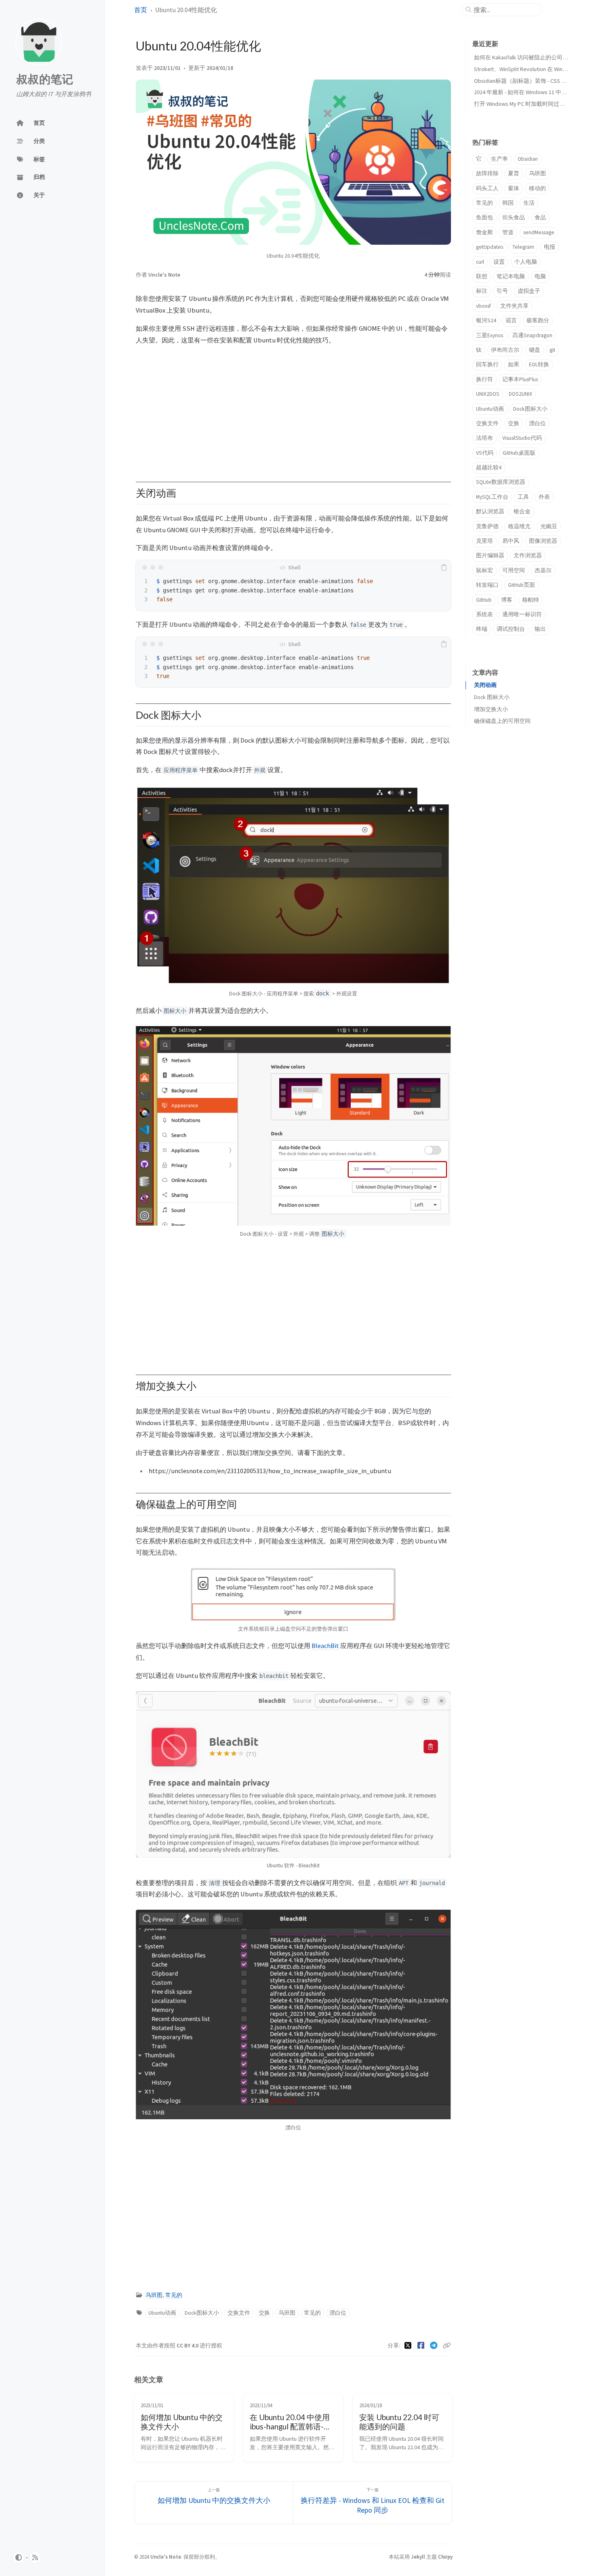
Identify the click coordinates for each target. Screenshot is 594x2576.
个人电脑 (526, 262)
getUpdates (490, 247)
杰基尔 (543, 570)
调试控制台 (511, 629)
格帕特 (531, 600)
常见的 (174, 2295)
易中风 (511, 541)
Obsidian (528, 159)
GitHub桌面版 (519, 453)
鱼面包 (484, 217)
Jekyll (418, 2557)
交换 (264, 2313)
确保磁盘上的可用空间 (502, 721)
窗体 (514, 188)
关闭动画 (485, 685)
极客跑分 (538, 320)
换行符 (484, 379)
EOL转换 (539, 364)
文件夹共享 (514, 306)
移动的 (537, 188)
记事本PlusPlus (520, 379)
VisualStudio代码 (522, 438)
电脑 (540, 276)
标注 (482, 291)
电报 (550, 247)
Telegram (523, 247)
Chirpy (445, 2557)
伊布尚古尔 (505, 350)
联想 (482, 276)
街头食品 (514, 217)
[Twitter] (409, 2345)
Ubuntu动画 (162, 2313)
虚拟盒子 (529, 291)
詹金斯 (484, 232)
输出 (540, 629)
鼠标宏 (484, 570)
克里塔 (484, 541)
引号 (502, 291)
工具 (523, 497)
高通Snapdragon (532, 335)
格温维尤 (519, 526)
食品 (540, 217)
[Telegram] (435, 2345)
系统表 (484, 614)
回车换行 (487, 364)
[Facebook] (422, 2345)
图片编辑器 (490, 555)
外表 (544, 497)
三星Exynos (490, 335)
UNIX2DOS (488, 394)
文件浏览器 (528, 555)
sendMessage (539, 232)
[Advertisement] (293, 409)
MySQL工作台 (492, 497)
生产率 (499, 159)
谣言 (511, 320)
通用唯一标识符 (522, 614)
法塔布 (484, 438)
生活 (529, 203)
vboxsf (483, 306)
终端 (482, 629)
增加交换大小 (491, 709)
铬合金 (522, 511)
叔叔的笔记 (45, 79)
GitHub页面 (521, 585)
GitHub (484, 600)
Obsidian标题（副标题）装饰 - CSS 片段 (523, 81)
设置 (499, 262)
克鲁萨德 (487, 526)
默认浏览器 (490, 511)
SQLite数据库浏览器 (501, 482)
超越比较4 (489, 467)
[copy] (444, 567)
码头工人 (487, 188)
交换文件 (239, 2313)
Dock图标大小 (202, 2313)
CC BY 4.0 (188, 2346)
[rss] (35, 2557)
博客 (507, 600)
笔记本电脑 (511, 276)
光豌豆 (549, 526)
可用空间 (514, 570)
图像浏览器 (543, 541)
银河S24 (486, 320)
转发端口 (487, 585)
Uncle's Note (164, 275)
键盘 (535, 350)
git (552, 350)
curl (480, 262)
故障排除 (487, 173)
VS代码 (485, 453)
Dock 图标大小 (492, 697)
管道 (508, 232)
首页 (141, 10)
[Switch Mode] (19, 2557)
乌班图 (154, 2295)
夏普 (514, 173)
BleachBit (325, 1646)
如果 (514, 364)
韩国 (508, 203)
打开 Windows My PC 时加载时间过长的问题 (528, 104)
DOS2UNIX (520, 394)
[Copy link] (447, 2345)
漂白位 (338, 2313)
